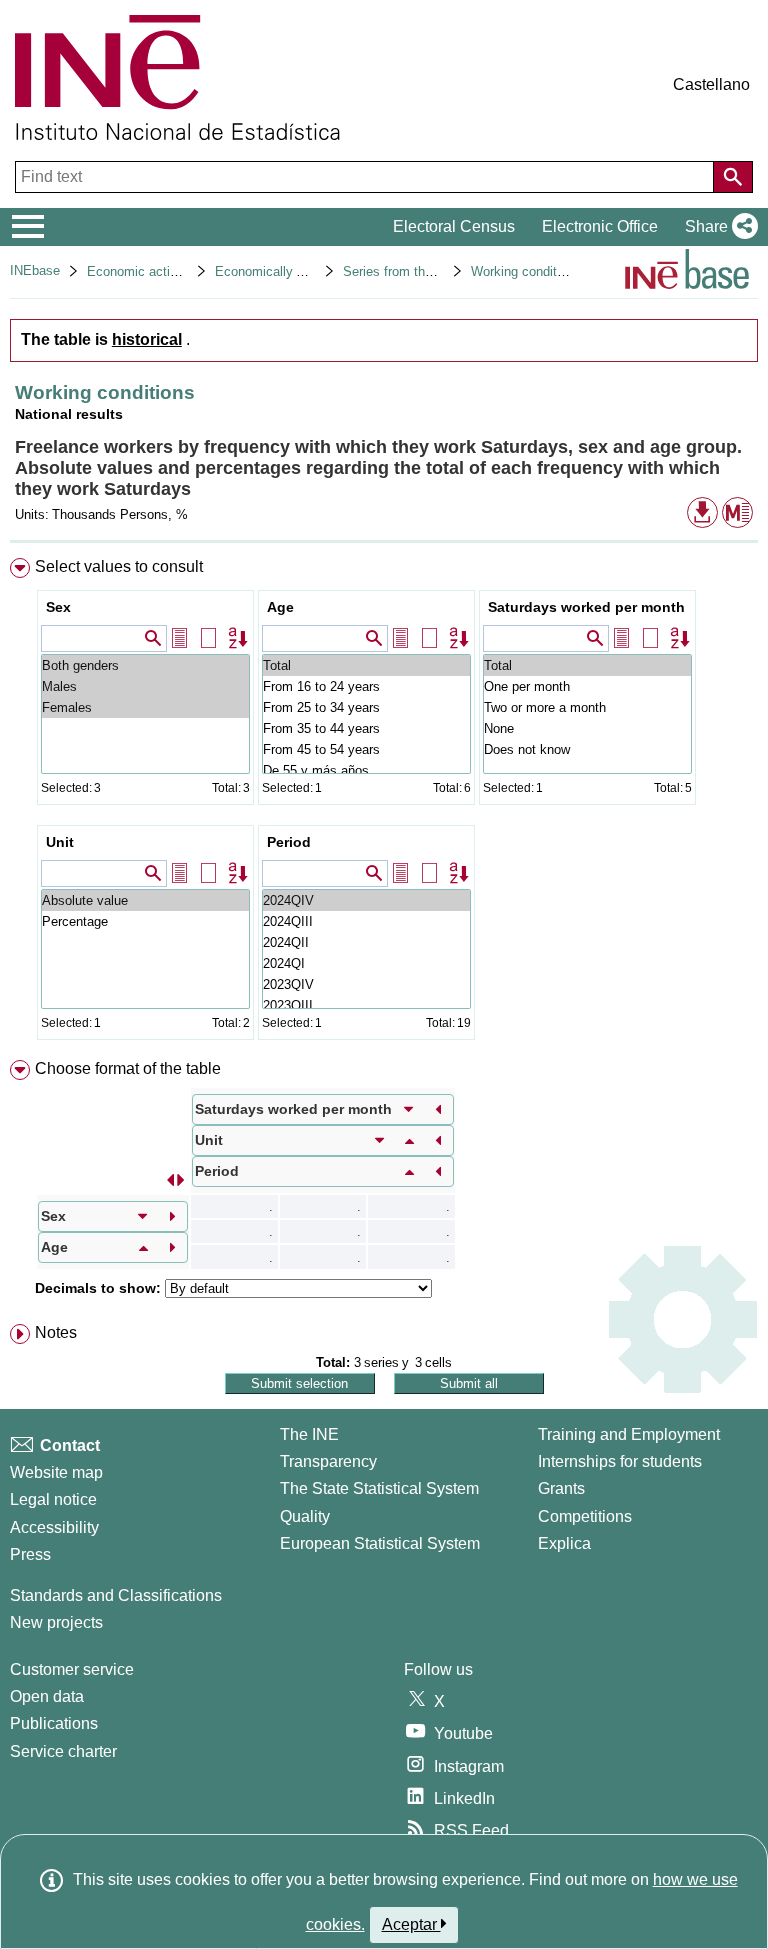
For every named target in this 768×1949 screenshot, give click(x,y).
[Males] (145, 686)
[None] (587, 728)
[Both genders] (145, 665)
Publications (54, 1723)
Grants (561, 1488)
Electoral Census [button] (454, 226)
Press (30, 1554)
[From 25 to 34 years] (366, 707)
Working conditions (526, 271)
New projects (56, 1622)
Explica (564, 1543)
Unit (60, 842)
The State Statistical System (379, 1488)
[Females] (145, 707)
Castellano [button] (711, 84)
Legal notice (53, 1499)
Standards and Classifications (116, 1595)
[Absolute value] (145, 900)
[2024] (366, 900)
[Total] (366, 665)
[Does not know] (587, 749)
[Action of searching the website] (733, 177)
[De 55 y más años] (366, 770)
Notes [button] (56, 1332)
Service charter (63, 1751)
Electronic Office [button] (600, 226)
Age (280, 607)
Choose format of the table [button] (128, 1068)
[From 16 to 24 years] (366, 686)
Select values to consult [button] (119, 566)
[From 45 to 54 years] (366, 749)
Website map (56, 1472)
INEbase (35, 270)
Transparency (328, 1461)
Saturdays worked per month (586, 607)
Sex (58, 607)
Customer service (72, 1669)
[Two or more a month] (587, 707)
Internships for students (620, 1461)
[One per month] (587, 686)
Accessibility (54, 1527)
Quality (305, 1516)
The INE (309, 1434)
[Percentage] (145, 921)
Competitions (585, 1516)
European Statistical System (380, 1543)
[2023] (366, 984)
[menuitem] (384, 803)
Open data (47, 1696)
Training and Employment (629, 1434)
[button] (717, 227)
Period (289, 842)
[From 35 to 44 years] (366, 728)
